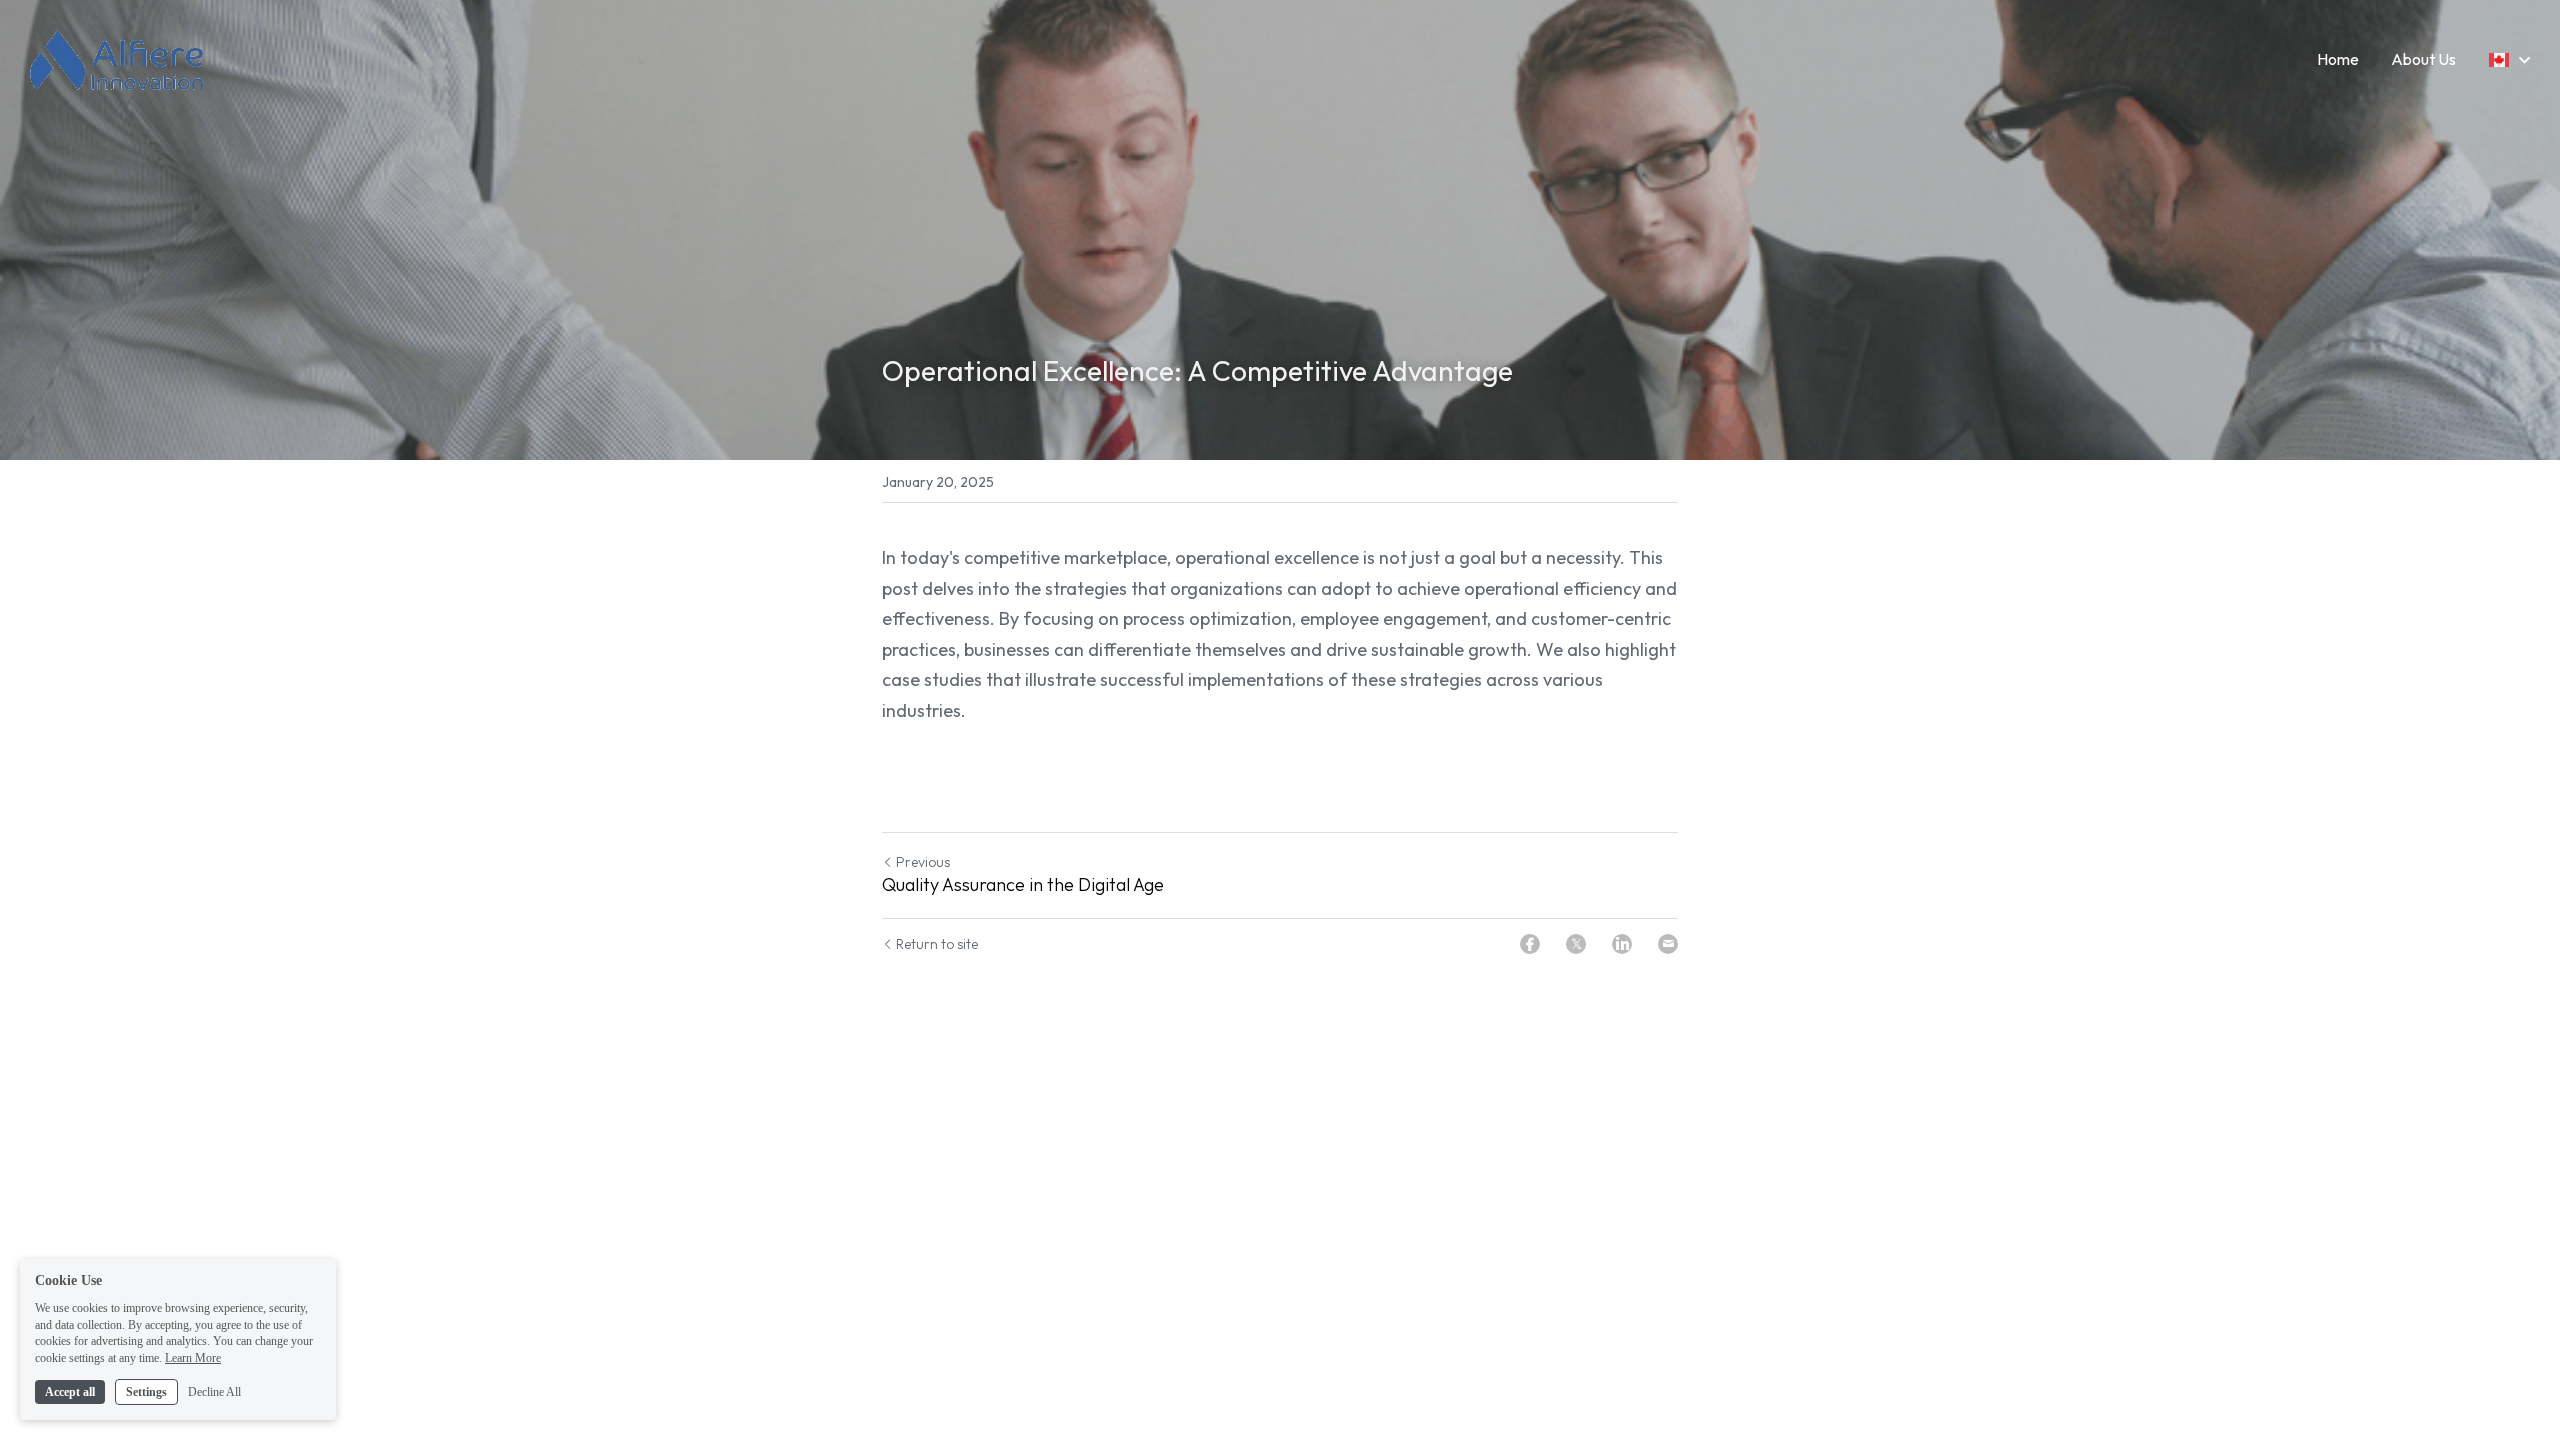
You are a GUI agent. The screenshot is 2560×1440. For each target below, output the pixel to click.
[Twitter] (1576, 944)
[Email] (1668, 944)
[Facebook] (1530, 944)
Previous (923, 862)
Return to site (937, 944)
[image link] (123, 58)
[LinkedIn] (1622, 944)
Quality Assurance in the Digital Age (1023, 885)
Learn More (193, 1358)
